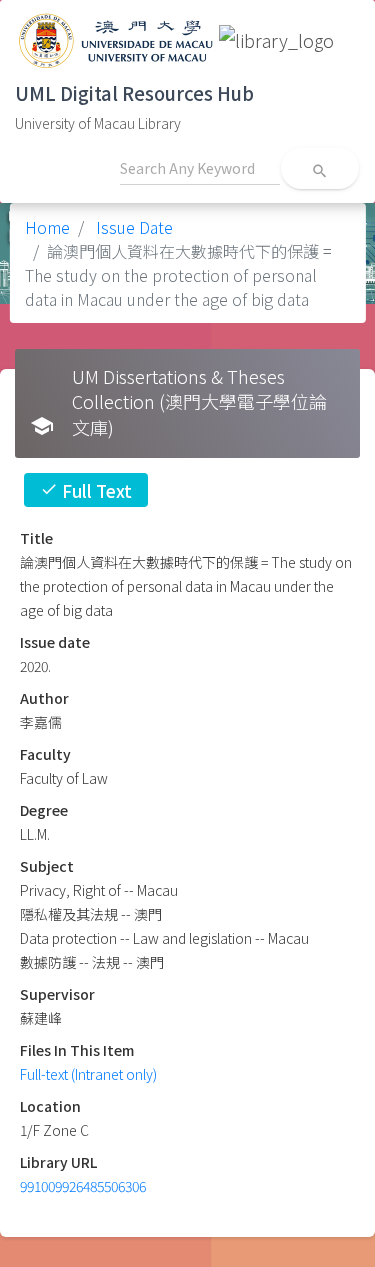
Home (47, 227)
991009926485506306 (83, 1186)
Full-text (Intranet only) (88, 1074)
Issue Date (132, 227)
